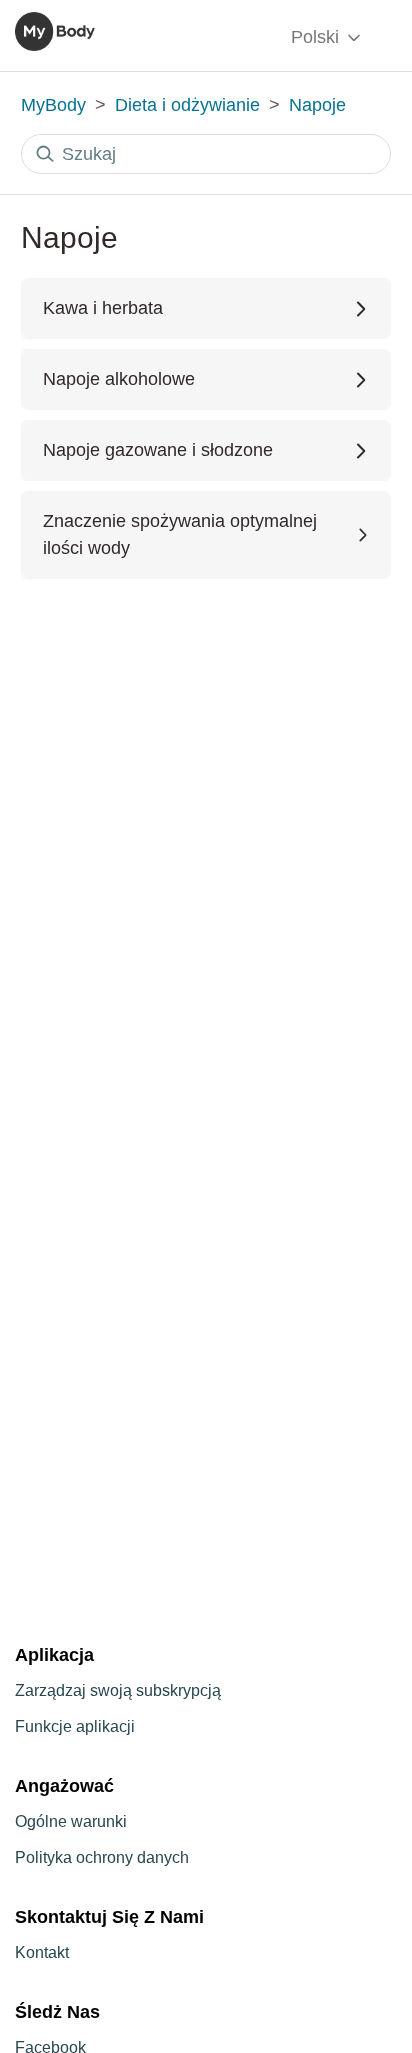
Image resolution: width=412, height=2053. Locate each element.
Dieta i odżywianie (187, 105)
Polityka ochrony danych (102, 1857)
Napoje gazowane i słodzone (158, 450)
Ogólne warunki (71, 1821)
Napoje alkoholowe (119, 379)
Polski (317, 37)
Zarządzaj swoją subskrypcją (118, 1690)
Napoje (317, 105)
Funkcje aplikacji (75, 1726)
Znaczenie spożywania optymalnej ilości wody (180, 534)
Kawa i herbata (103, 308)
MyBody (53, 105)
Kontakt (42, 1952)
